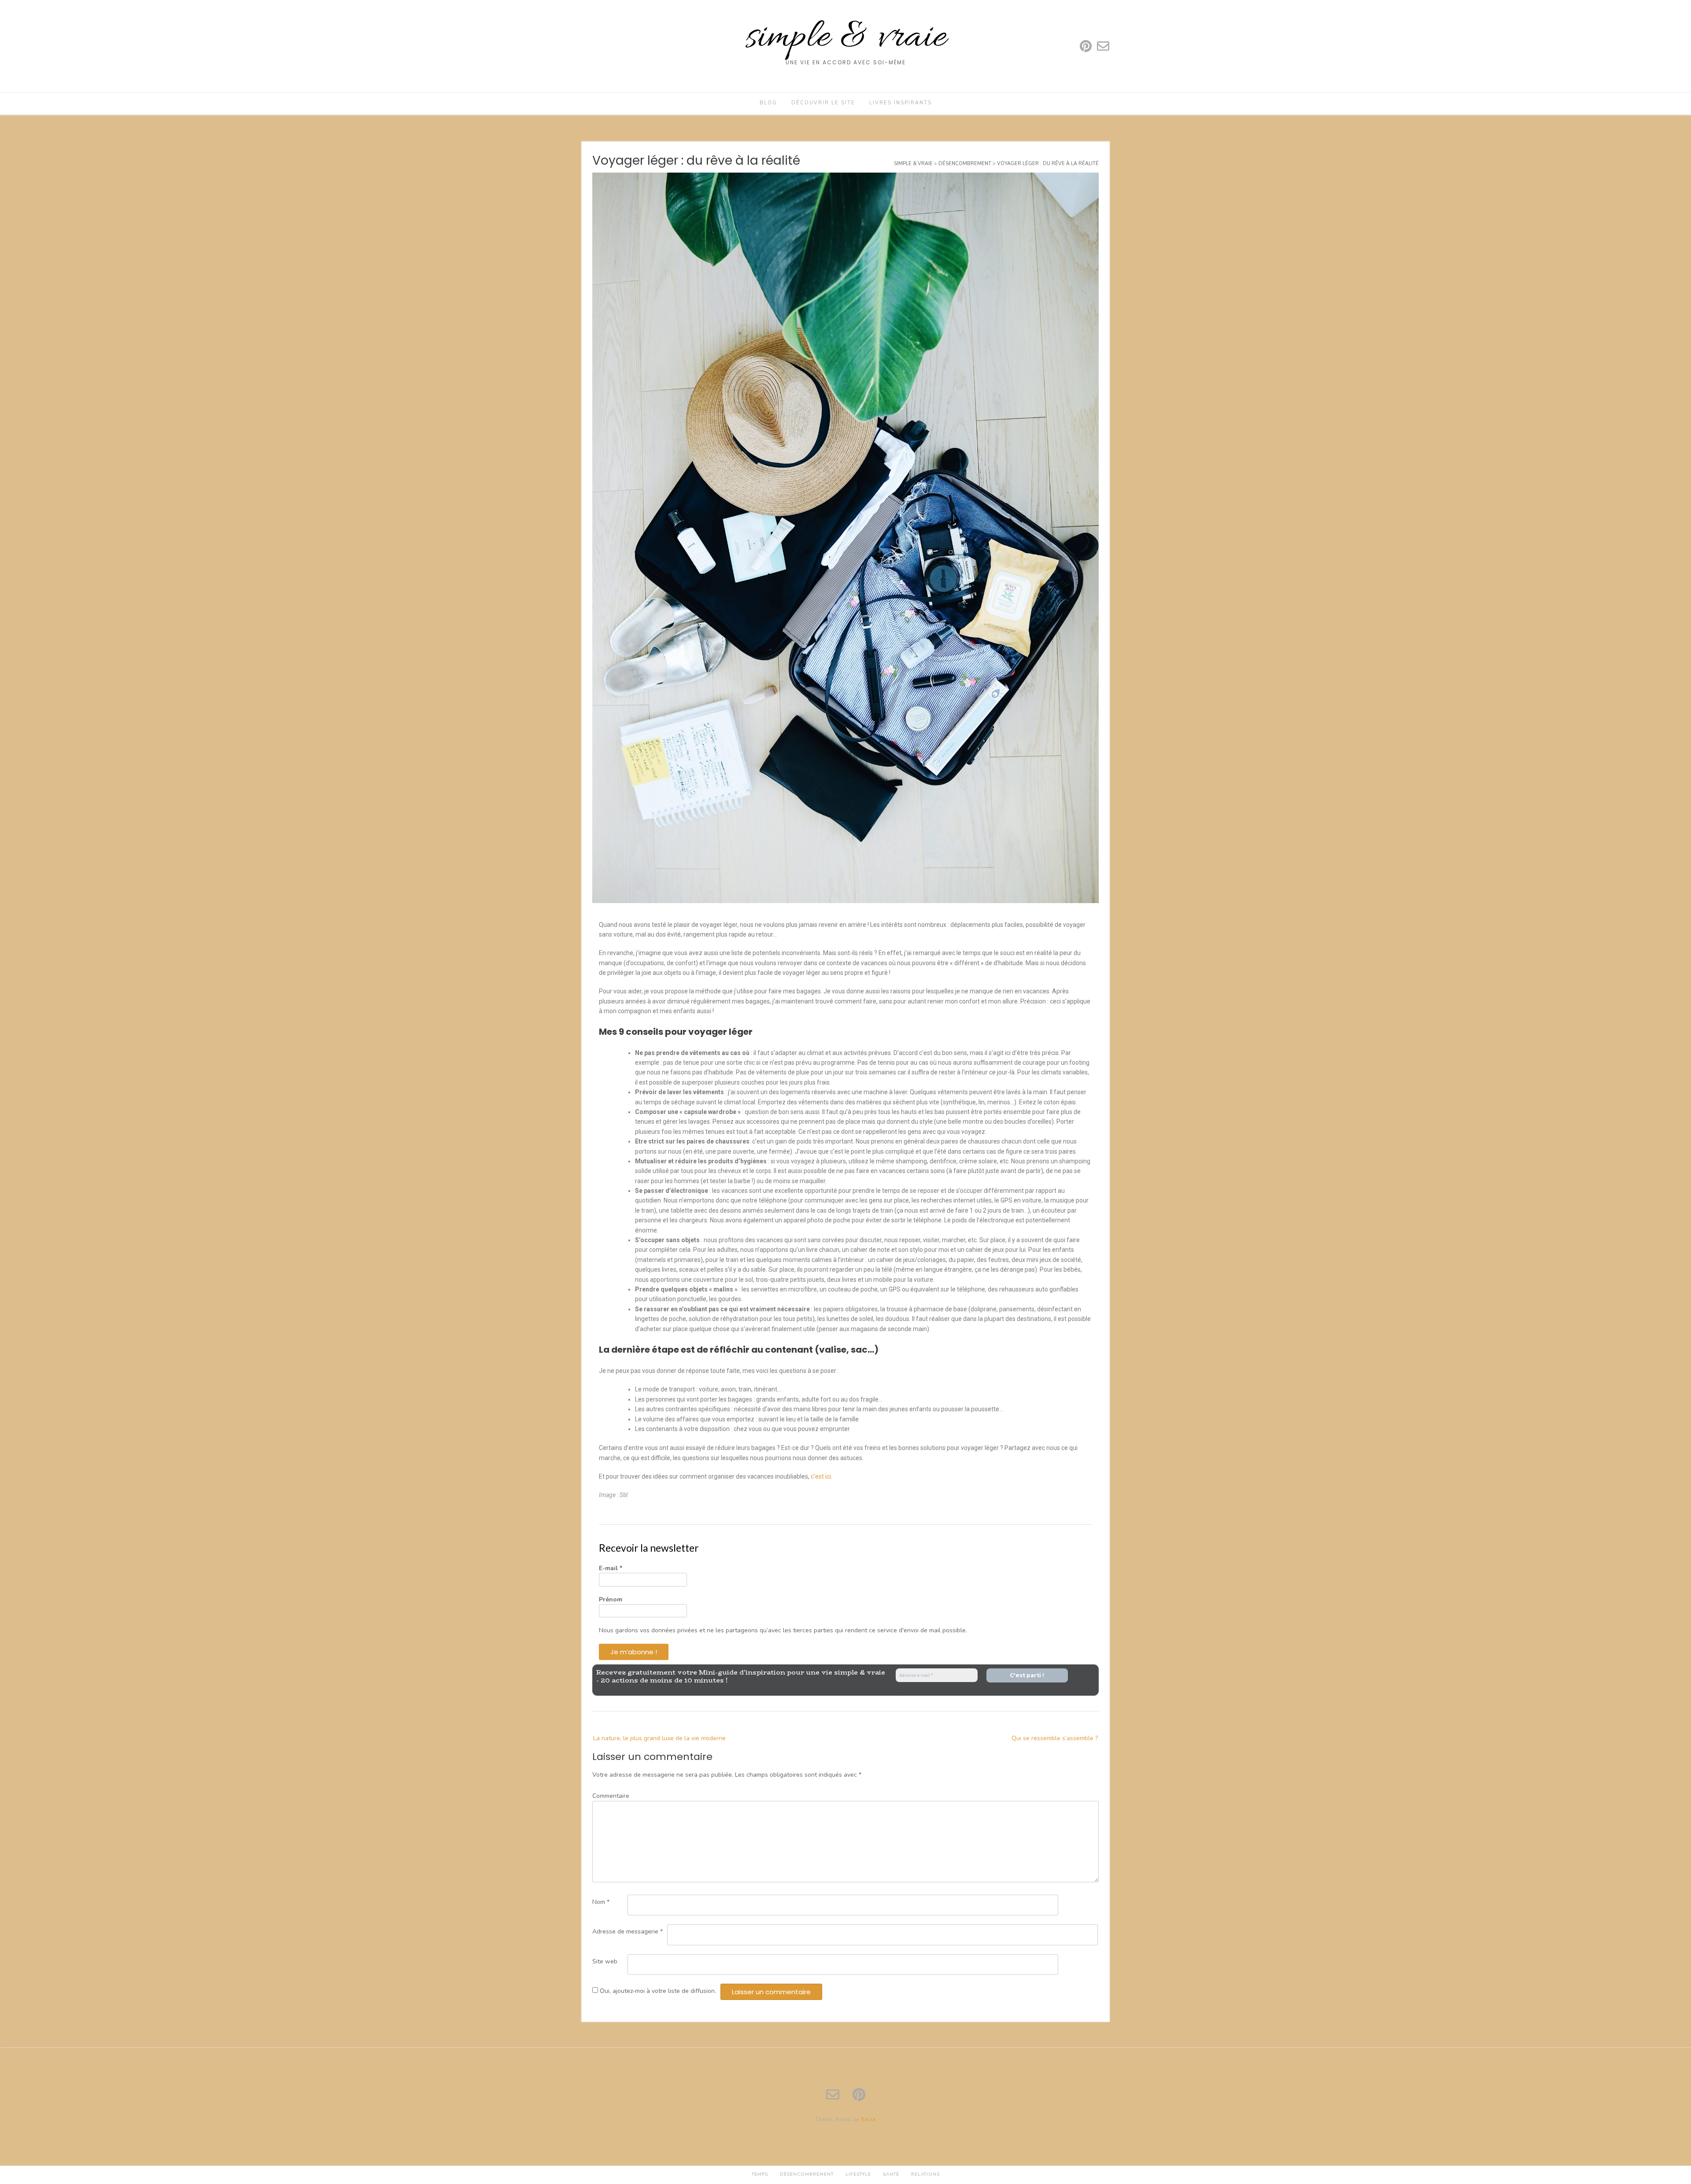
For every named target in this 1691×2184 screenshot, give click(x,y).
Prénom (611, 1599)
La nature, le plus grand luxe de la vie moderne (659, 1738)
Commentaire (611, 1796)
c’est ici (821, 1476)
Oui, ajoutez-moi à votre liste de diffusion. (657, 1991)
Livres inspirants (901, 103)
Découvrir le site (823, 103)
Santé (891, 2174)
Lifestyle (858, 2174)
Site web (605, 1961)
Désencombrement (807, 2174)
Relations (925, 2174)
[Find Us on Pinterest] (1086, 46)
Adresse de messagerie (628, 1931)
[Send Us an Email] (1103, 46)
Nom (601, 1902)
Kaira (869, 2119)
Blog (768, 103)
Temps (760, 2174)
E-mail (611, 1568)
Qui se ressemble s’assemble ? (1055, 1738)
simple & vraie (846, 38)
